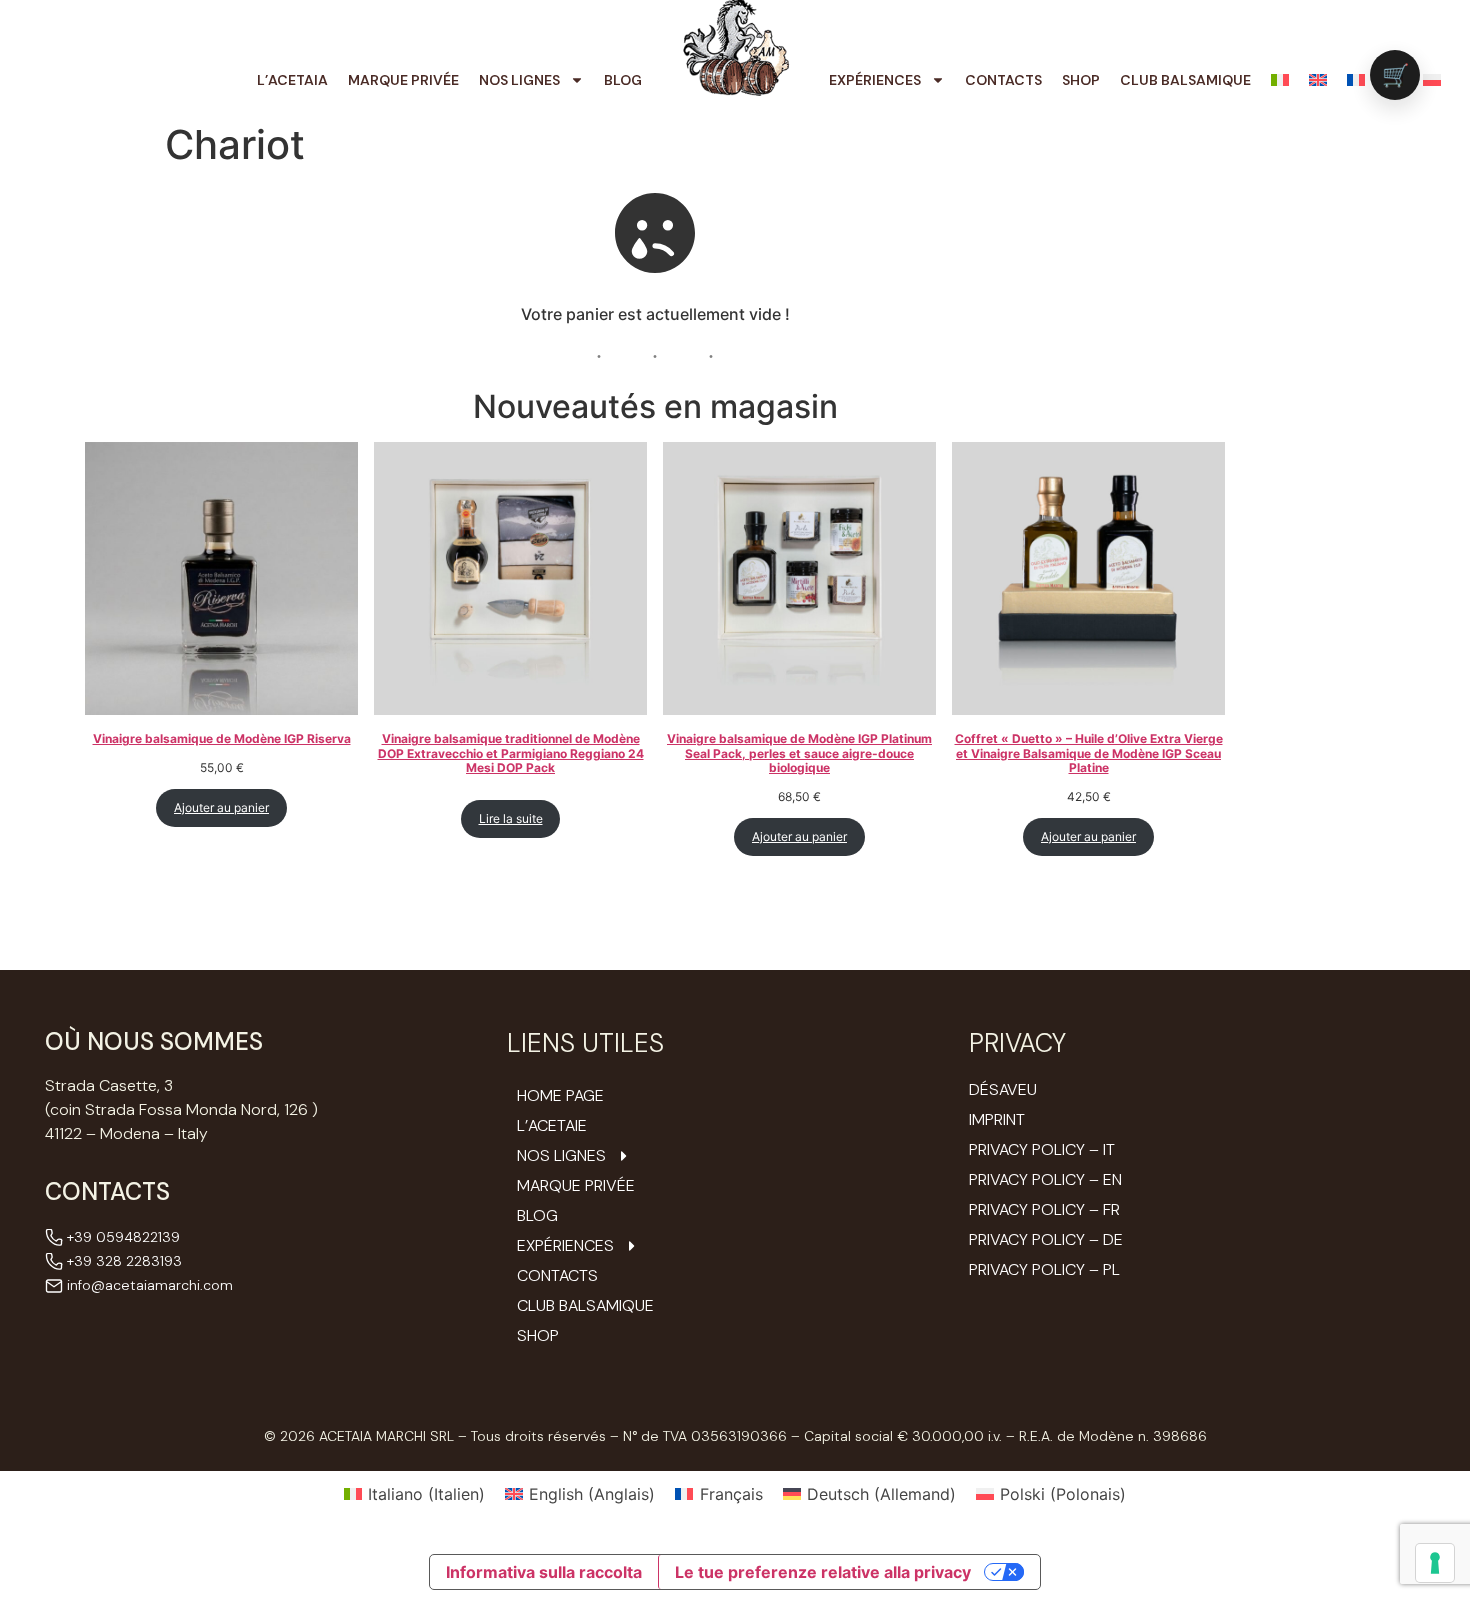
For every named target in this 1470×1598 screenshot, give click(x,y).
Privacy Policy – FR (1044, 1209)
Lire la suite (511, 818)
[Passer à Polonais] (1432, 80)
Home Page (560, 1096)
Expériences (875, 80)
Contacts (1003, 80)
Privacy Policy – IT (1042, 1149)
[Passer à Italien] (1280, 80)
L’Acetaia (292, 80)
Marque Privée (403, 80)
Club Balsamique (1185, 80)
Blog (623, 80)
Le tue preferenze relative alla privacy (823, 1572)
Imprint (997, 1119)
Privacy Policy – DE (1046, 1239)
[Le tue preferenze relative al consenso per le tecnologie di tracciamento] (1435, 1563)
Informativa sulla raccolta (544, 1572)
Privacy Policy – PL (1044, 1269)
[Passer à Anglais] (1318, 80)
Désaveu (1003, 1089)
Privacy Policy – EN (1045, 1179)
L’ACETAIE (552, 1126)
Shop (1081, 80)
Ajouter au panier (221, 807)
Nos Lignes (519, 80)
